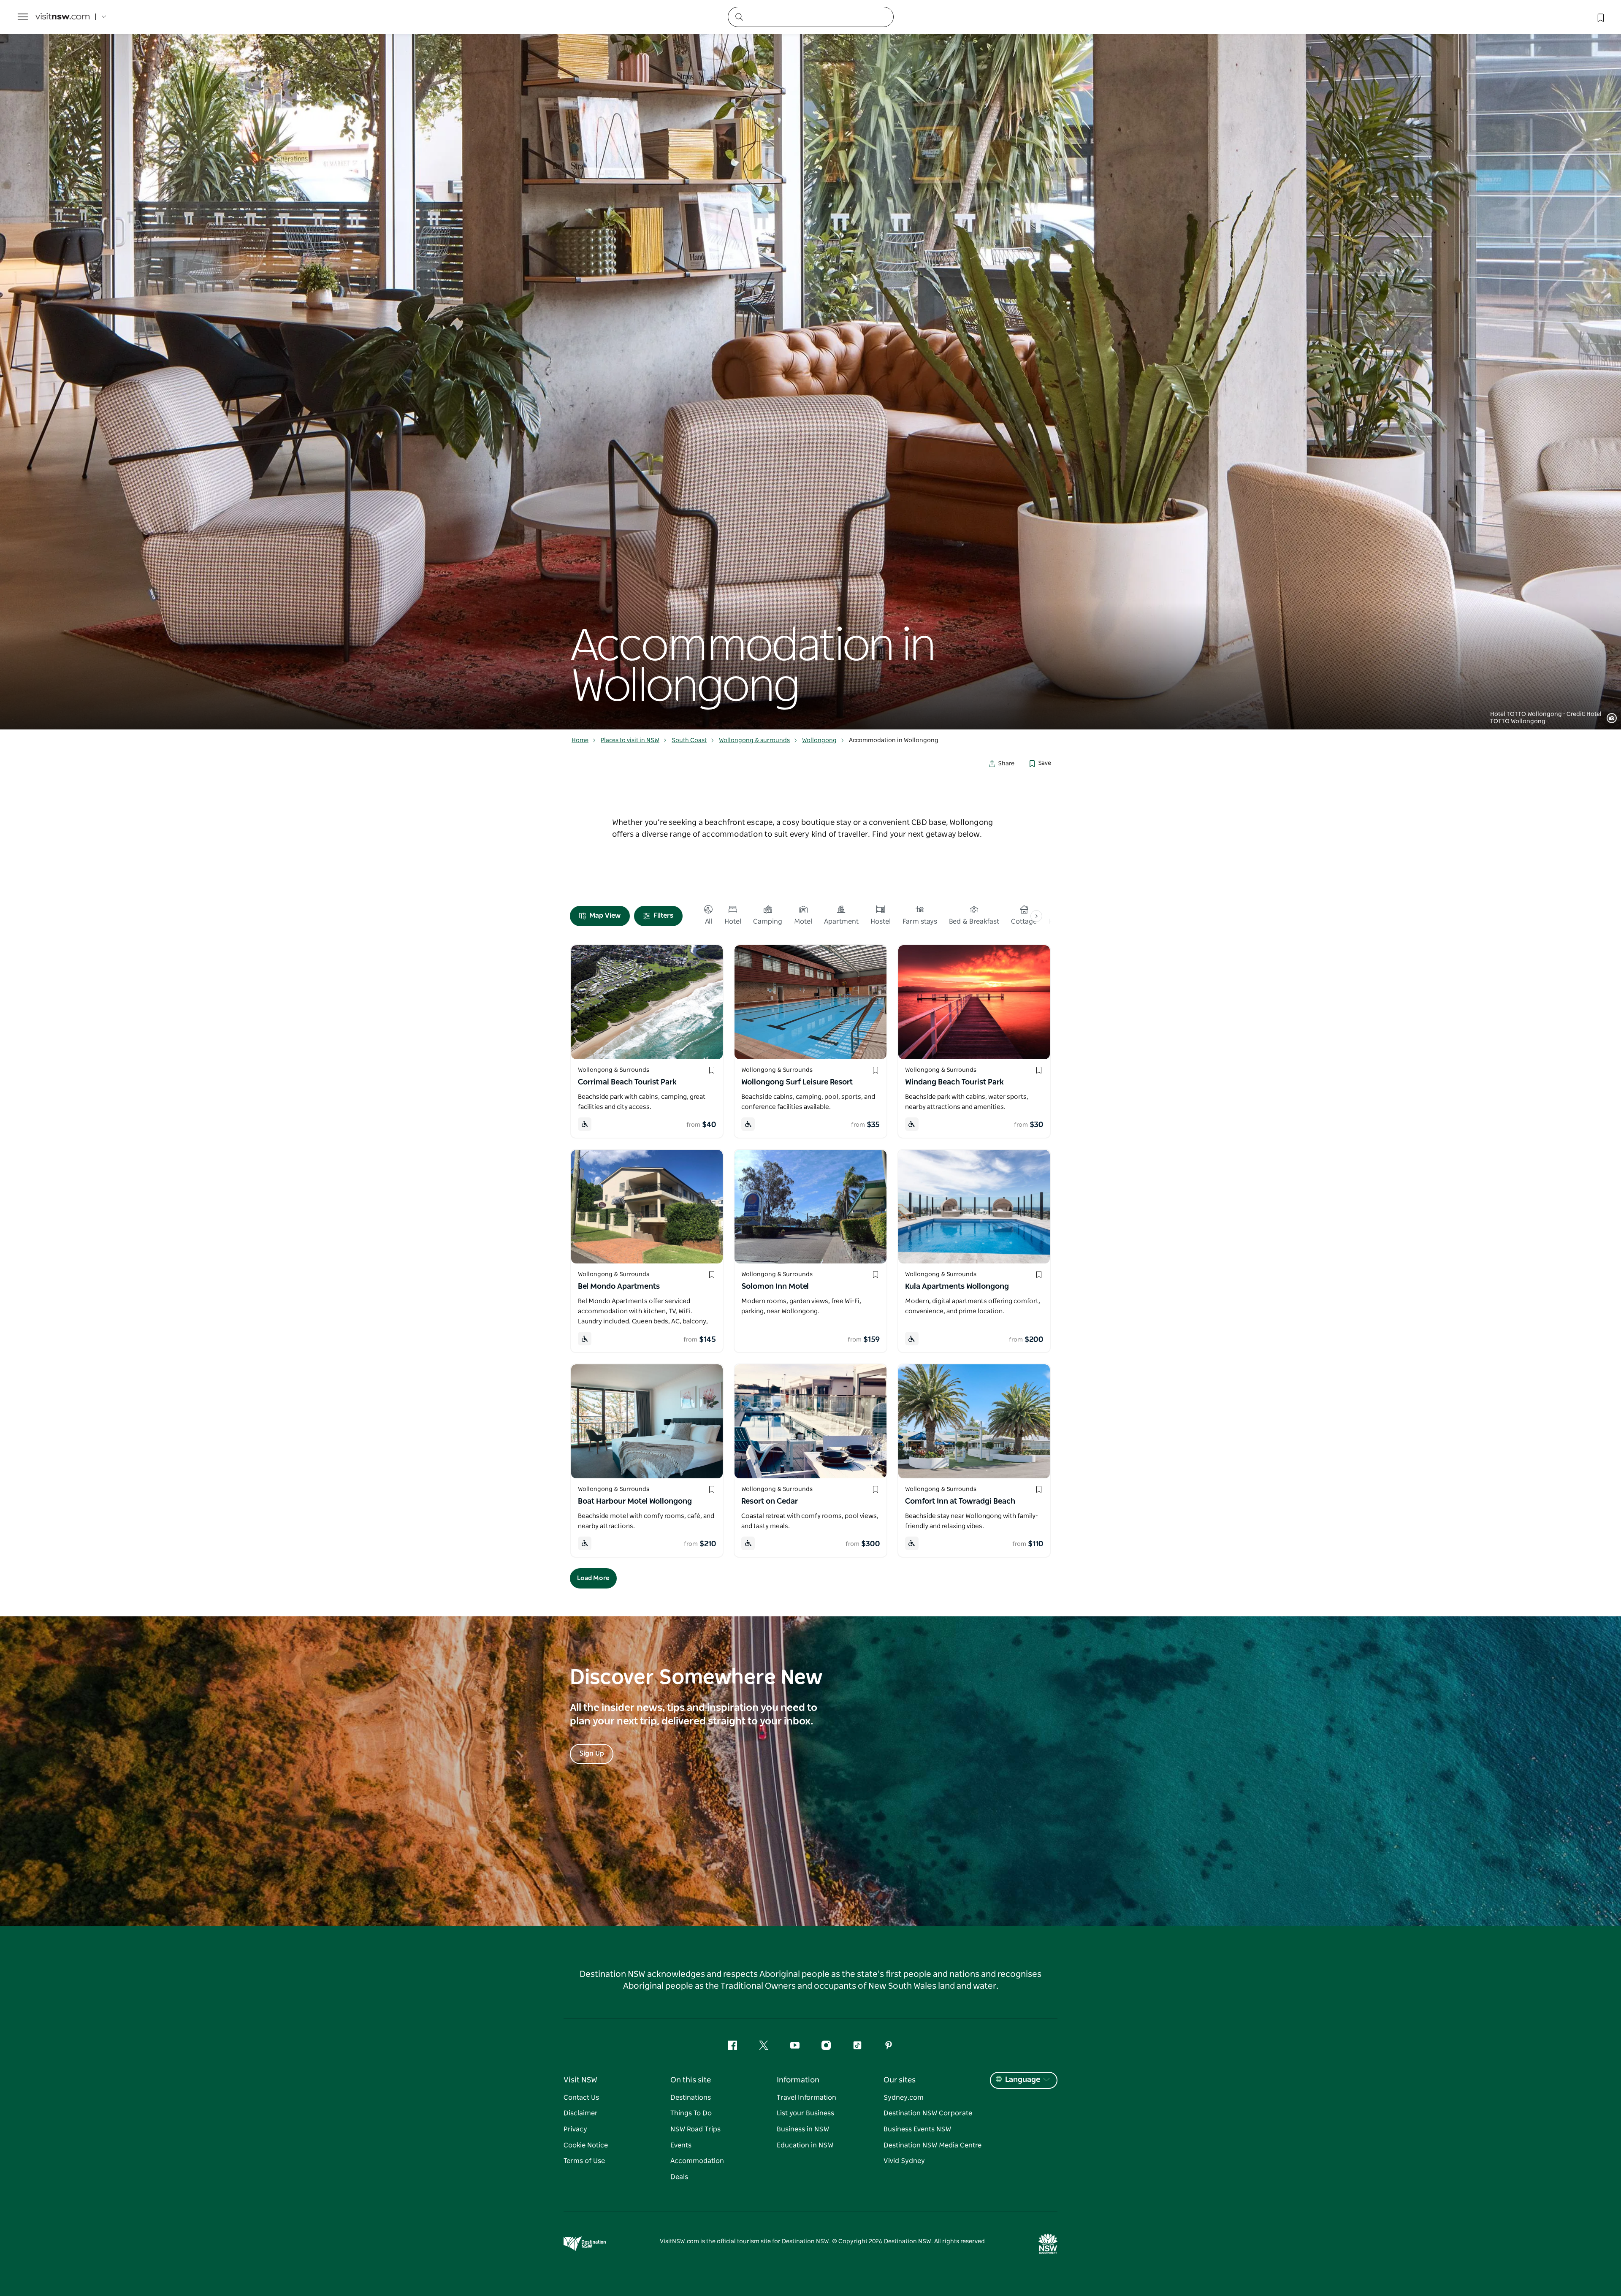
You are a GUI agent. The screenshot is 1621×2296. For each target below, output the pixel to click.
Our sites (900, 2080)
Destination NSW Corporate (928, 2113)
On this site (691, 2080)
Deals (679, 2177)
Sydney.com (904, 2098)
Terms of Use (584, 2161)
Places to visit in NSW (630, 740)
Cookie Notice (586, 2145)
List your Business (805, 2113)
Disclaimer (581, 2113)
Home (580, 740)
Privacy (575, 2129)
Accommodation (697, 2161)
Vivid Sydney (904, 2161)
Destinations (691, 2098)
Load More (593, 1578)
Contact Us (581, 2098)
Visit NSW (580, 2080)
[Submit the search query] (739, 16)
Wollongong (819, 740)
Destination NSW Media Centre (932, 2145)
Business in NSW (803, 2129)
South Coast (689, 740)
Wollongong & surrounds (754, 740)
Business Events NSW (917, 2129)
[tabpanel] (810, 365)
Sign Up (592, 1754)
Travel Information (806, 2098)
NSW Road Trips (695, 2129)
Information (798, 2080)
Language (1023, 2080)
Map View (605, 916)
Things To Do (691, 2113)
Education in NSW (805, 2145)
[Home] (62, 17)
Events (681, 2145)
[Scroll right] (1036, 916)
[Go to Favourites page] (1600, 17)
